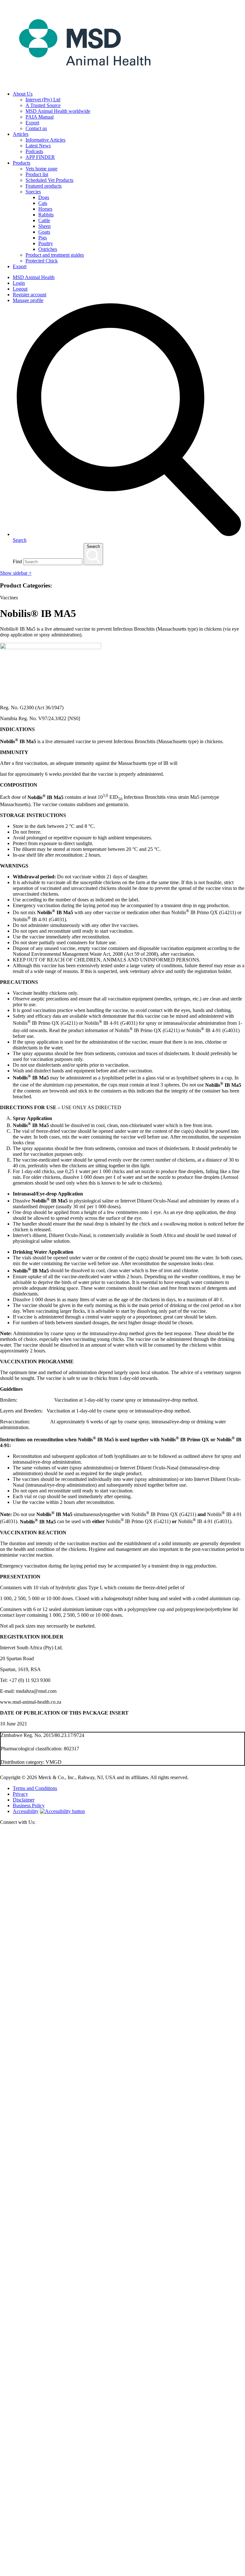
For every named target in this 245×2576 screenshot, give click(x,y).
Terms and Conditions (35, 1788)
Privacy (20, 1794)
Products (22, 163)
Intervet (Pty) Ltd (43, 100)
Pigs (43, 238)
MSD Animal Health (34, 277)
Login (19, 283)
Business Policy (29, 1806)
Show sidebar (16, 573)
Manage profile (28, 300)
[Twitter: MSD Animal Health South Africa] (122, 2079)
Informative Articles (45, 140)
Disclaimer (24, 1800)
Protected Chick (42, 261)
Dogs (44, 197)
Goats (44, 232)
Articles (21, 134)
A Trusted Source (43, 105)
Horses (45, 209)
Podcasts (34, 151)
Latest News (38, 146)
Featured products (44, 186)
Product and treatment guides (55, 255)
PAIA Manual (40, 117)
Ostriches (48, 249)
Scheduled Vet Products (49, 180)
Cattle (44, 220)
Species (33, 192)
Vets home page (41, 169)
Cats (43, 203)
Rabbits (46, 215)
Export (32, 123)
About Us (23, 94)
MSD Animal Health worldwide (58, 111)
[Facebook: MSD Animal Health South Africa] (122, 2326)
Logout (20, 289)
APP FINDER (40, 157)
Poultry (46, 243)
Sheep (45, 226)
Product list (37, 174)
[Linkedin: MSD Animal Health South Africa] (122, 2573)
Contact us (36, 128)
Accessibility (26, 1811)
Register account (30, 295)
